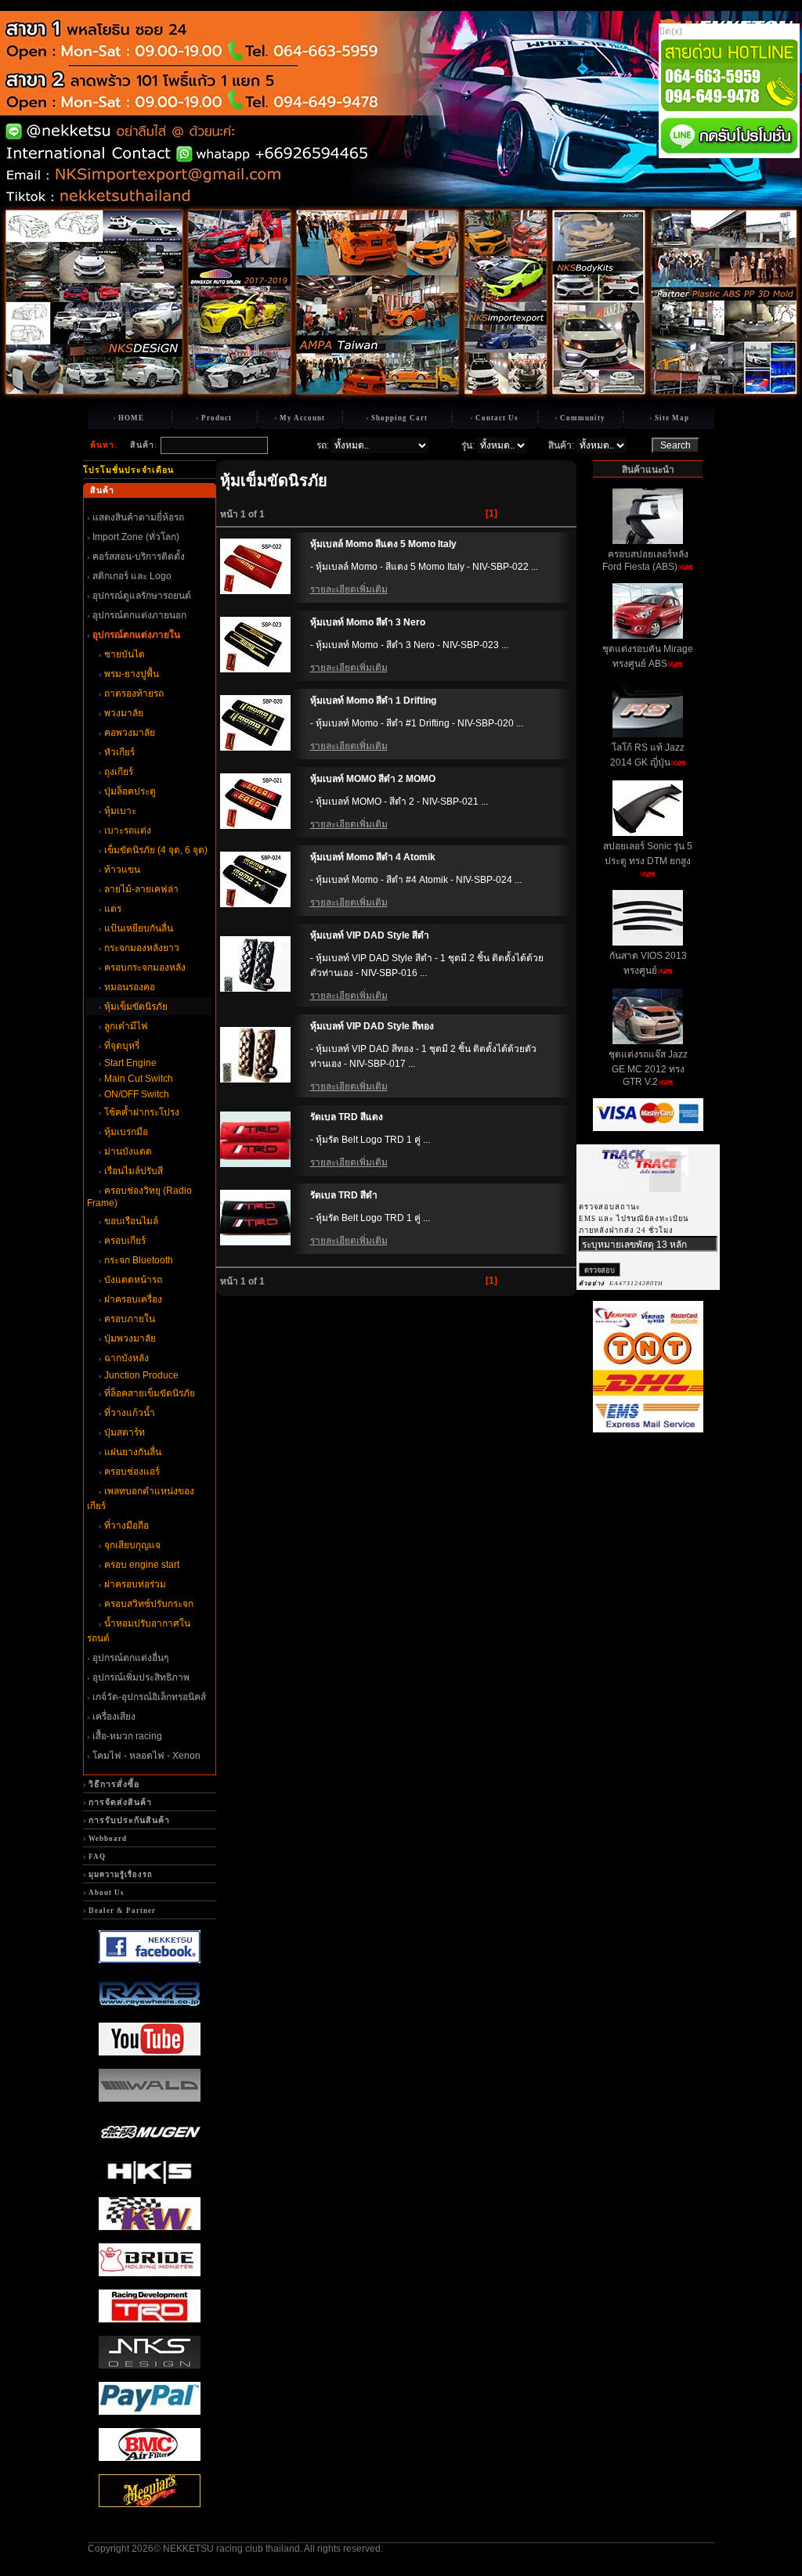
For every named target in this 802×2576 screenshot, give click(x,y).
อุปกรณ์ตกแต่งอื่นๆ (130, 1658)
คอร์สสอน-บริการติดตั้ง (139, 557)
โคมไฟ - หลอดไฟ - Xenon (146, 1756)
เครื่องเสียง (114, 1717)
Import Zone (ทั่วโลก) (136, 537)
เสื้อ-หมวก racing (127, 1736)
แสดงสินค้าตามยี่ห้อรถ (138, 517)
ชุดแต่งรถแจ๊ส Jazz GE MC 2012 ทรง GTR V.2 (648, 1068)
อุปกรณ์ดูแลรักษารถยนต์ (142, 596)
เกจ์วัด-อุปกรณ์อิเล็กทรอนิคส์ (149, 1697)
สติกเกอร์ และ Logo (132, 576)
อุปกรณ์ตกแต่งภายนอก (139, 615)
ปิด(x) (670, 31)
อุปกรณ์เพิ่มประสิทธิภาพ (141, 1677)
